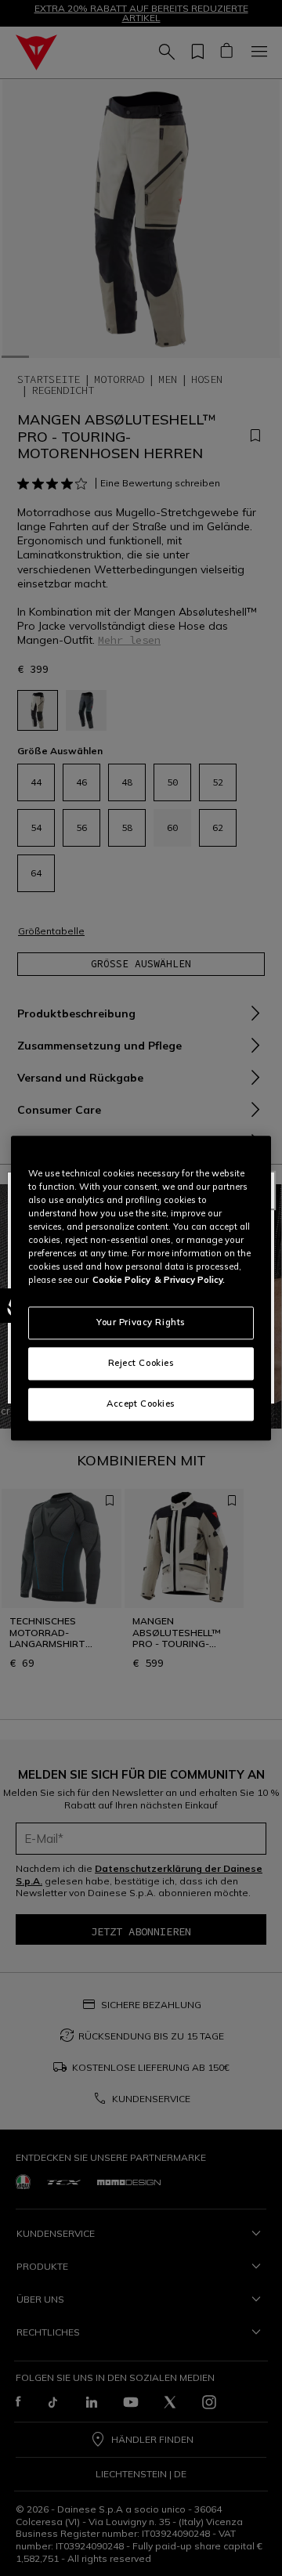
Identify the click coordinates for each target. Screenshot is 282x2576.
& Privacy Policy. (190, 1280)
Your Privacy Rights (141, 1322)
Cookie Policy (121, 1280)
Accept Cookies (141, 1404)
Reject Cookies (141, 1363)
